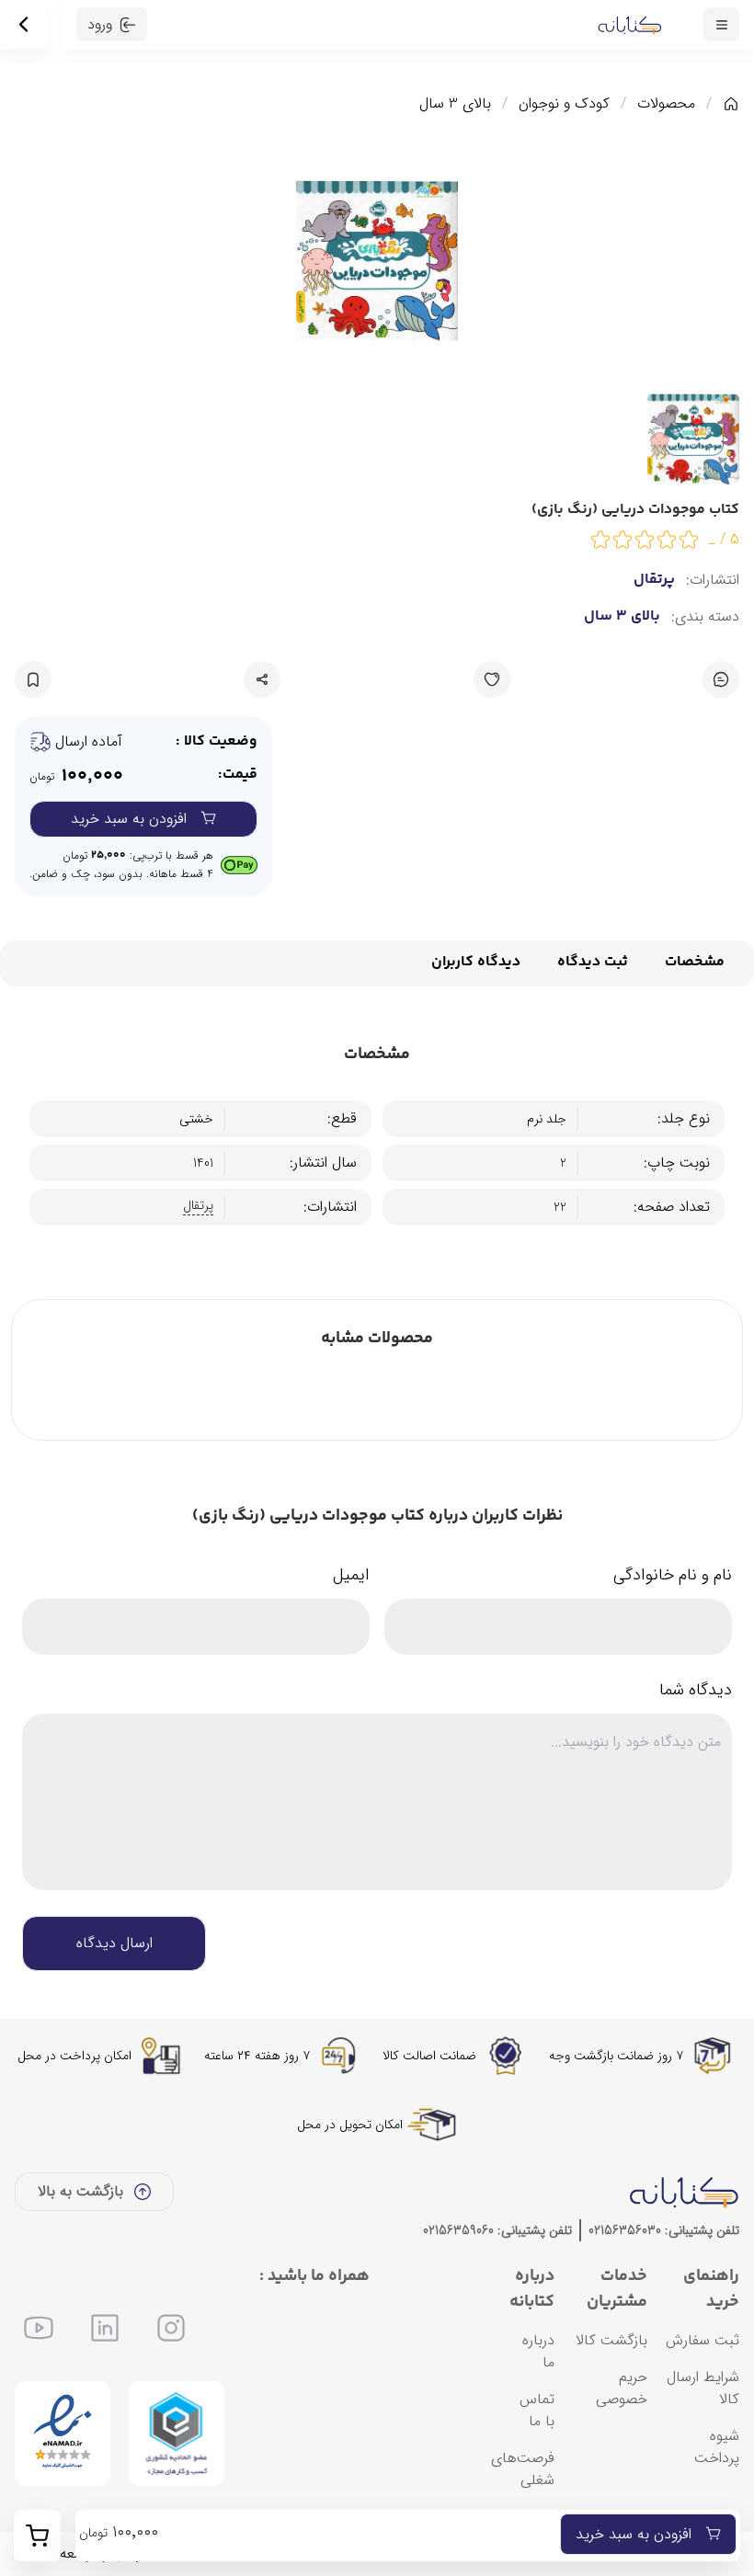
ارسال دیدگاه (114, 1943)
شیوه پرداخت (717, 2447)
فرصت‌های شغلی (523, 2469)
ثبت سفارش (703, 2340)
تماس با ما (537, 2410)
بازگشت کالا (611, 2340)
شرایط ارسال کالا (703, 2388)
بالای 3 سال (455, 104)
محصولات (666, 104)
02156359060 (458, 2230)
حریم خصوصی (622, 2388)
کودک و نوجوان (564, 104)
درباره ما (538, 2351)
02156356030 (625, 2230)
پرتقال (654, 580)
